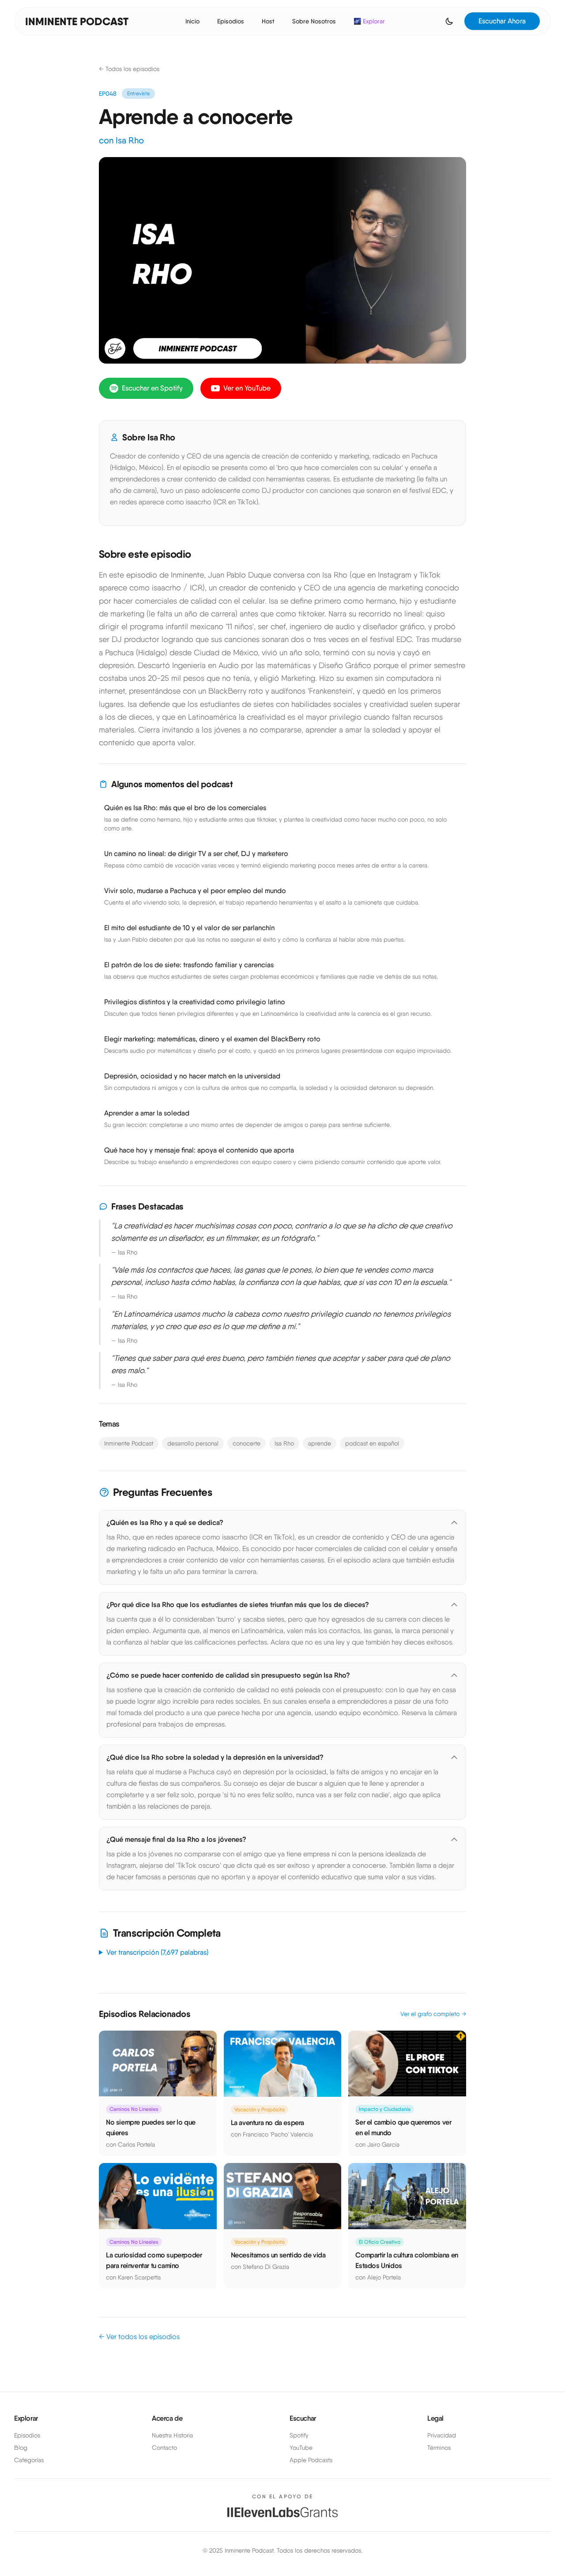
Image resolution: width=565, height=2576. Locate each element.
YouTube (301, 2448)
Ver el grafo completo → (433, 2014)
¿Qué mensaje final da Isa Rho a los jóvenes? (176, 1839)
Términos (439, 2448)
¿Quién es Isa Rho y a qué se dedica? (165, 1523)
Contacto (164, 2448)
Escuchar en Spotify (152, 388)
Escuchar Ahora (502, 21)
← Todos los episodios (129, 69)
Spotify (299, 2435)
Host (268, 21)
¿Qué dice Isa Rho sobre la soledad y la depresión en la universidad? (215, 1757)
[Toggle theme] (449, 21)
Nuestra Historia (172, 2435)
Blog (21, 2448)
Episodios (231, 21)
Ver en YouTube (247, 388)
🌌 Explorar (369, 21)
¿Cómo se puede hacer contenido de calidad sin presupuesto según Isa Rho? (228, 1675)
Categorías (29, 2460)
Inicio (192, 21)
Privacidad (442, 2435)
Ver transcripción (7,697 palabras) (157, 1952)
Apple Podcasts (311, 2460)
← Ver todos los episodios (139, 2337)
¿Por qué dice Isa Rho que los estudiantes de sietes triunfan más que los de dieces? (238, 1605)
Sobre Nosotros (314, 21)
